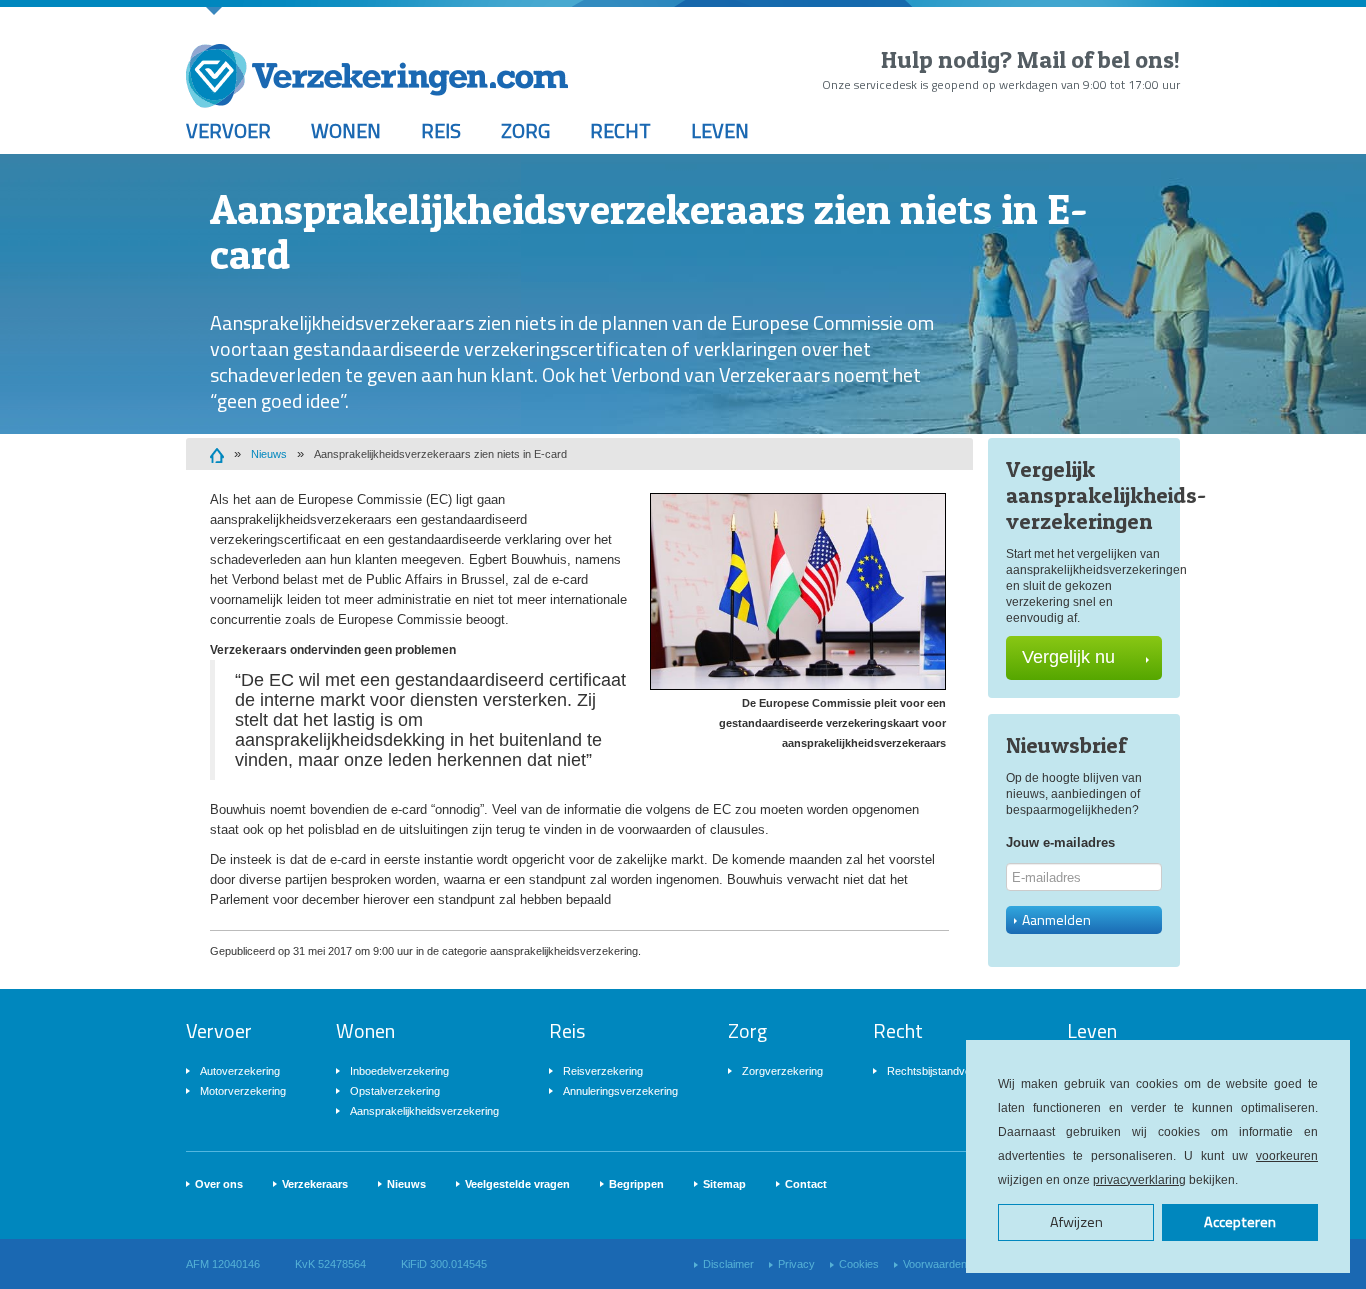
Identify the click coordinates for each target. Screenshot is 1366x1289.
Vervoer (228, 130)
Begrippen (636, 1184)
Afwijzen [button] (1076, 1222)
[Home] (217, 454)
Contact (806, 1184)
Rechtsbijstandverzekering (952, 1071)
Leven (720, 130)
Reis (441, 130)
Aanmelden (1056, 919)
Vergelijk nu (1068, 657)
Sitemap (724, 1184)
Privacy (796, 1264)
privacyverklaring (1139, 1180)
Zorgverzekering (782, 1071)
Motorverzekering (243, 1091)
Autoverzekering (240, 1071)
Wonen (346, 130)
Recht (620, 130)
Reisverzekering (603, 1071)
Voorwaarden (935, 1264)
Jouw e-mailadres (1060, 842)
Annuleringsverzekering (620, 1091)
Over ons (219, 1184)
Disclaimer (728, 1264)
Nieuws (269, 454)
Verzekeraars (315, 1184)
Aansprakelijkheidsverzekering (424, 1111)
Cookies (859, 1264)
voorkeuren (1287, 1156)
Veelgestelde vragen (517, 1184)
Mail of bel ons (1095, 59)
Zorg (525, 130)
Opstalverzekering (395, 1091)
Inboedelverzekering (399, 1071)
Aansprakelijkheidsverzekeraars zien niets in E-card (440, 454)
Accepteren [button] (1240, 1222)
